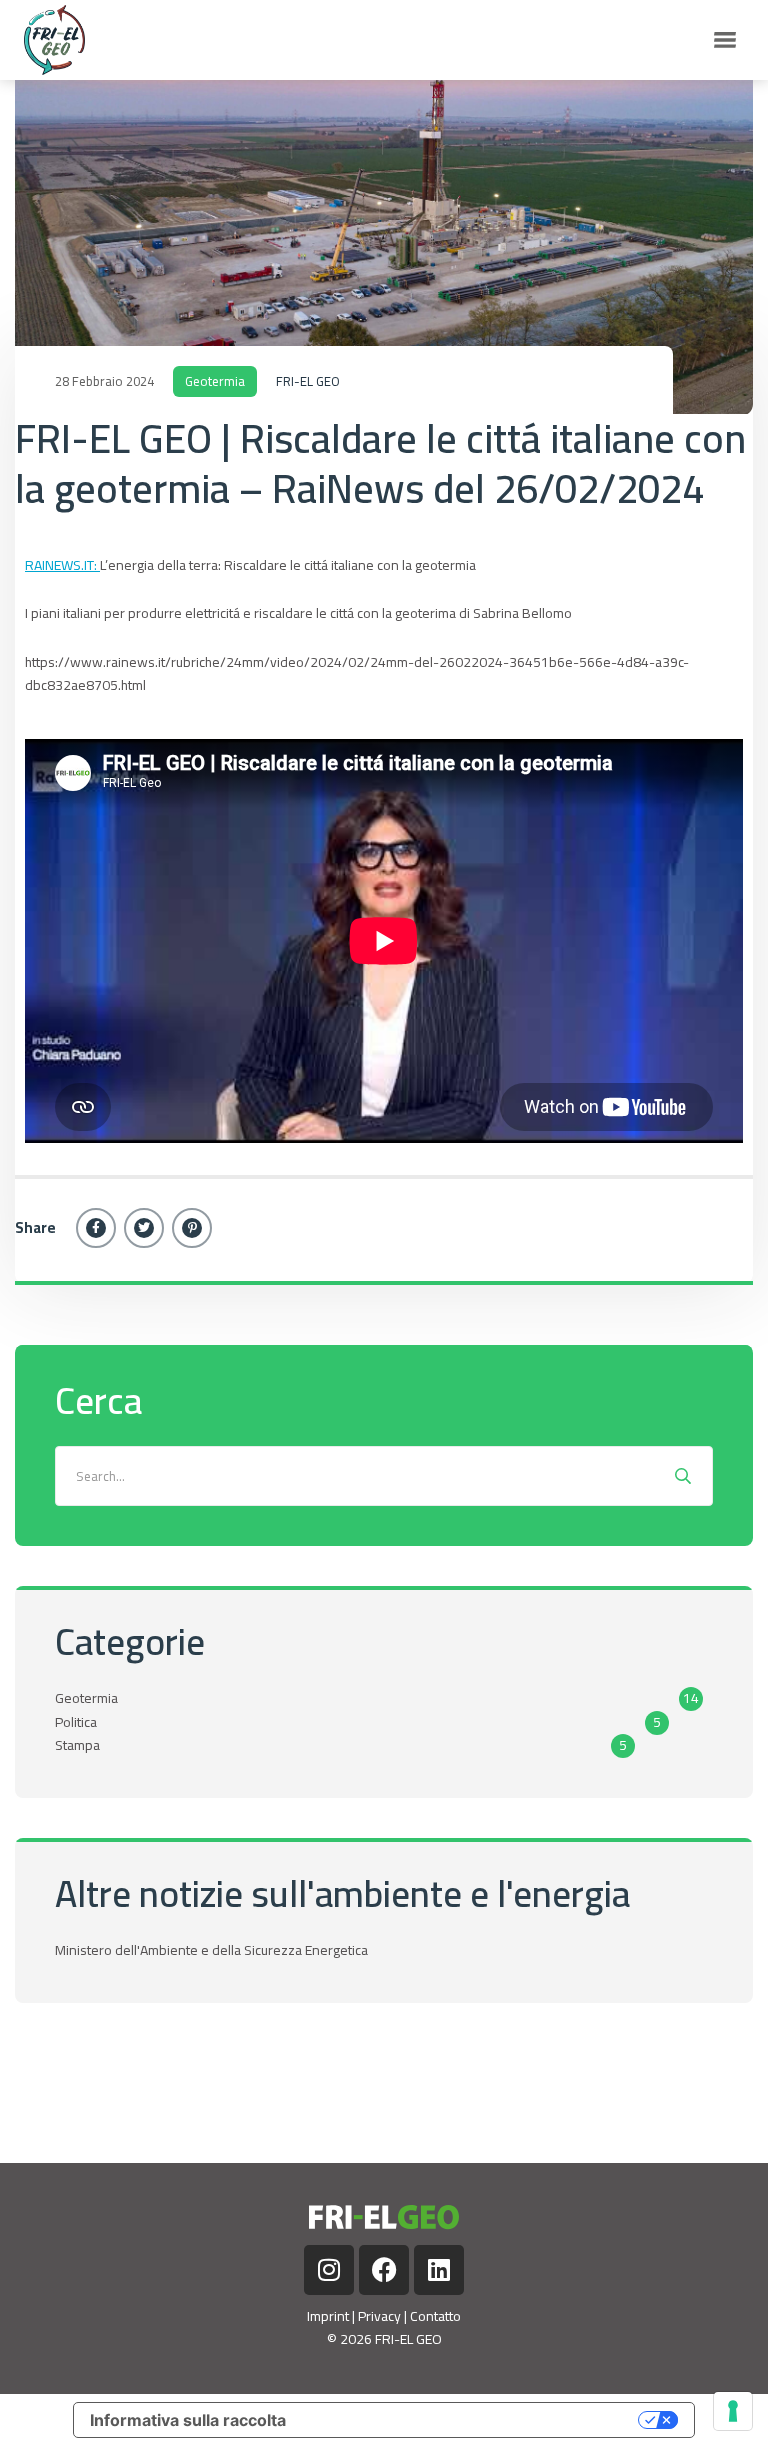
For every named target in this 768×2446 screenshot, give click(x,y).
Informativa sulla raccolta (188, 2420)
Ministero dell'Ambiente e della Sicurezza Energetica (211, 1950)
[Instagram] (329, 2270)
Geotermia (215, 381)
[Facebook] (96, 1228)
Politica (76, 1722)
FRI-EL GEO (308, 381)
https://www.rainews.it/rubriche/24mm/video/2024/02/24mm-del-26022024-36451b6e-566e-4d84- (357, 674)
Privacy (379, 2316)
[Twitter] (144, 1228)
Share (35, 1227)
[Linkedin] (439, 2270)
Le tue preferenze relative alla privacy (472, 2420)
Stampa (77, 1745)
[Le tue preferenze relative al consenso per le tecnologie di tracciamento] (733, 2411)
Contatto (435, 2316)
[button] (725, 40)
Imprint (328, 2316)
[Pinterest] (192, 1228)
